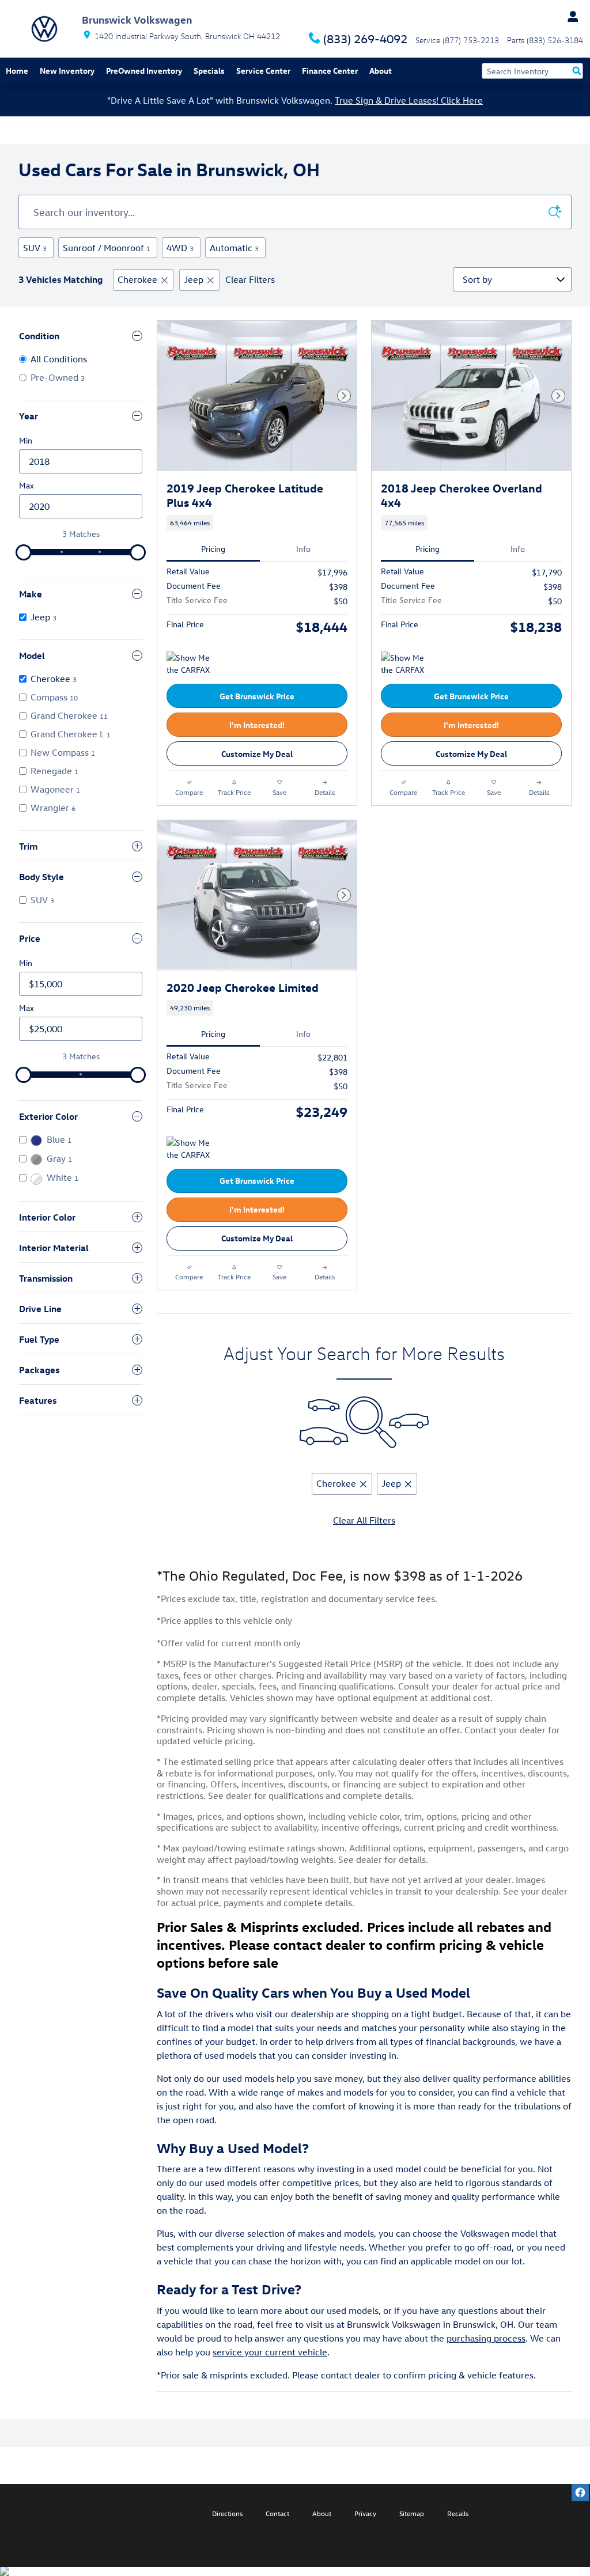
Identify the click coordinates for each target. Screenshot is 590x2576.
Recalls (458, 2513)
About (381, 71)
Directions (227, 2513)
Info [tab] (303, 549)
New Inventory (67, 71)
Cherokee (137, 279)
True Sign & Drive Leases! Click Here (409, 100)
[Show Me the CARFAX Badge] (188, 665)
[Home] (44, 29)
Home (17, 71)
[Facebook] (580, 2492)
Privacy (365, 2513)
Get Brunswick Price (257, 696)
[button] (257, 523)
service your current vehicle (270, 2352)
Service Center (263, 71)
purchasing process (486, 2338)
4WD (180, 248)
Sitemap (412, 2513)
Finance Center (330, 71)
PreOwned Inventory (144, 71)
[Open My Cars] (570, 17)
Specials (209, 71)
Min (26, 440)
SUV (35, 248)
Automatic (234, 248)
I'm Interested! (257, 725)
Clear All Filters (364, 1520)
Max (27, 485)
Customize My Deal (257, 754)
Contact (277, 2513)
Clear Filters (250, 279)
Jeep (194, 279)
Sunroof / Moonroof (107, 248)
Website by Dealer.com (50, 2513)
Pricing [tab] (213, 549)
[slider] (24, 552)
